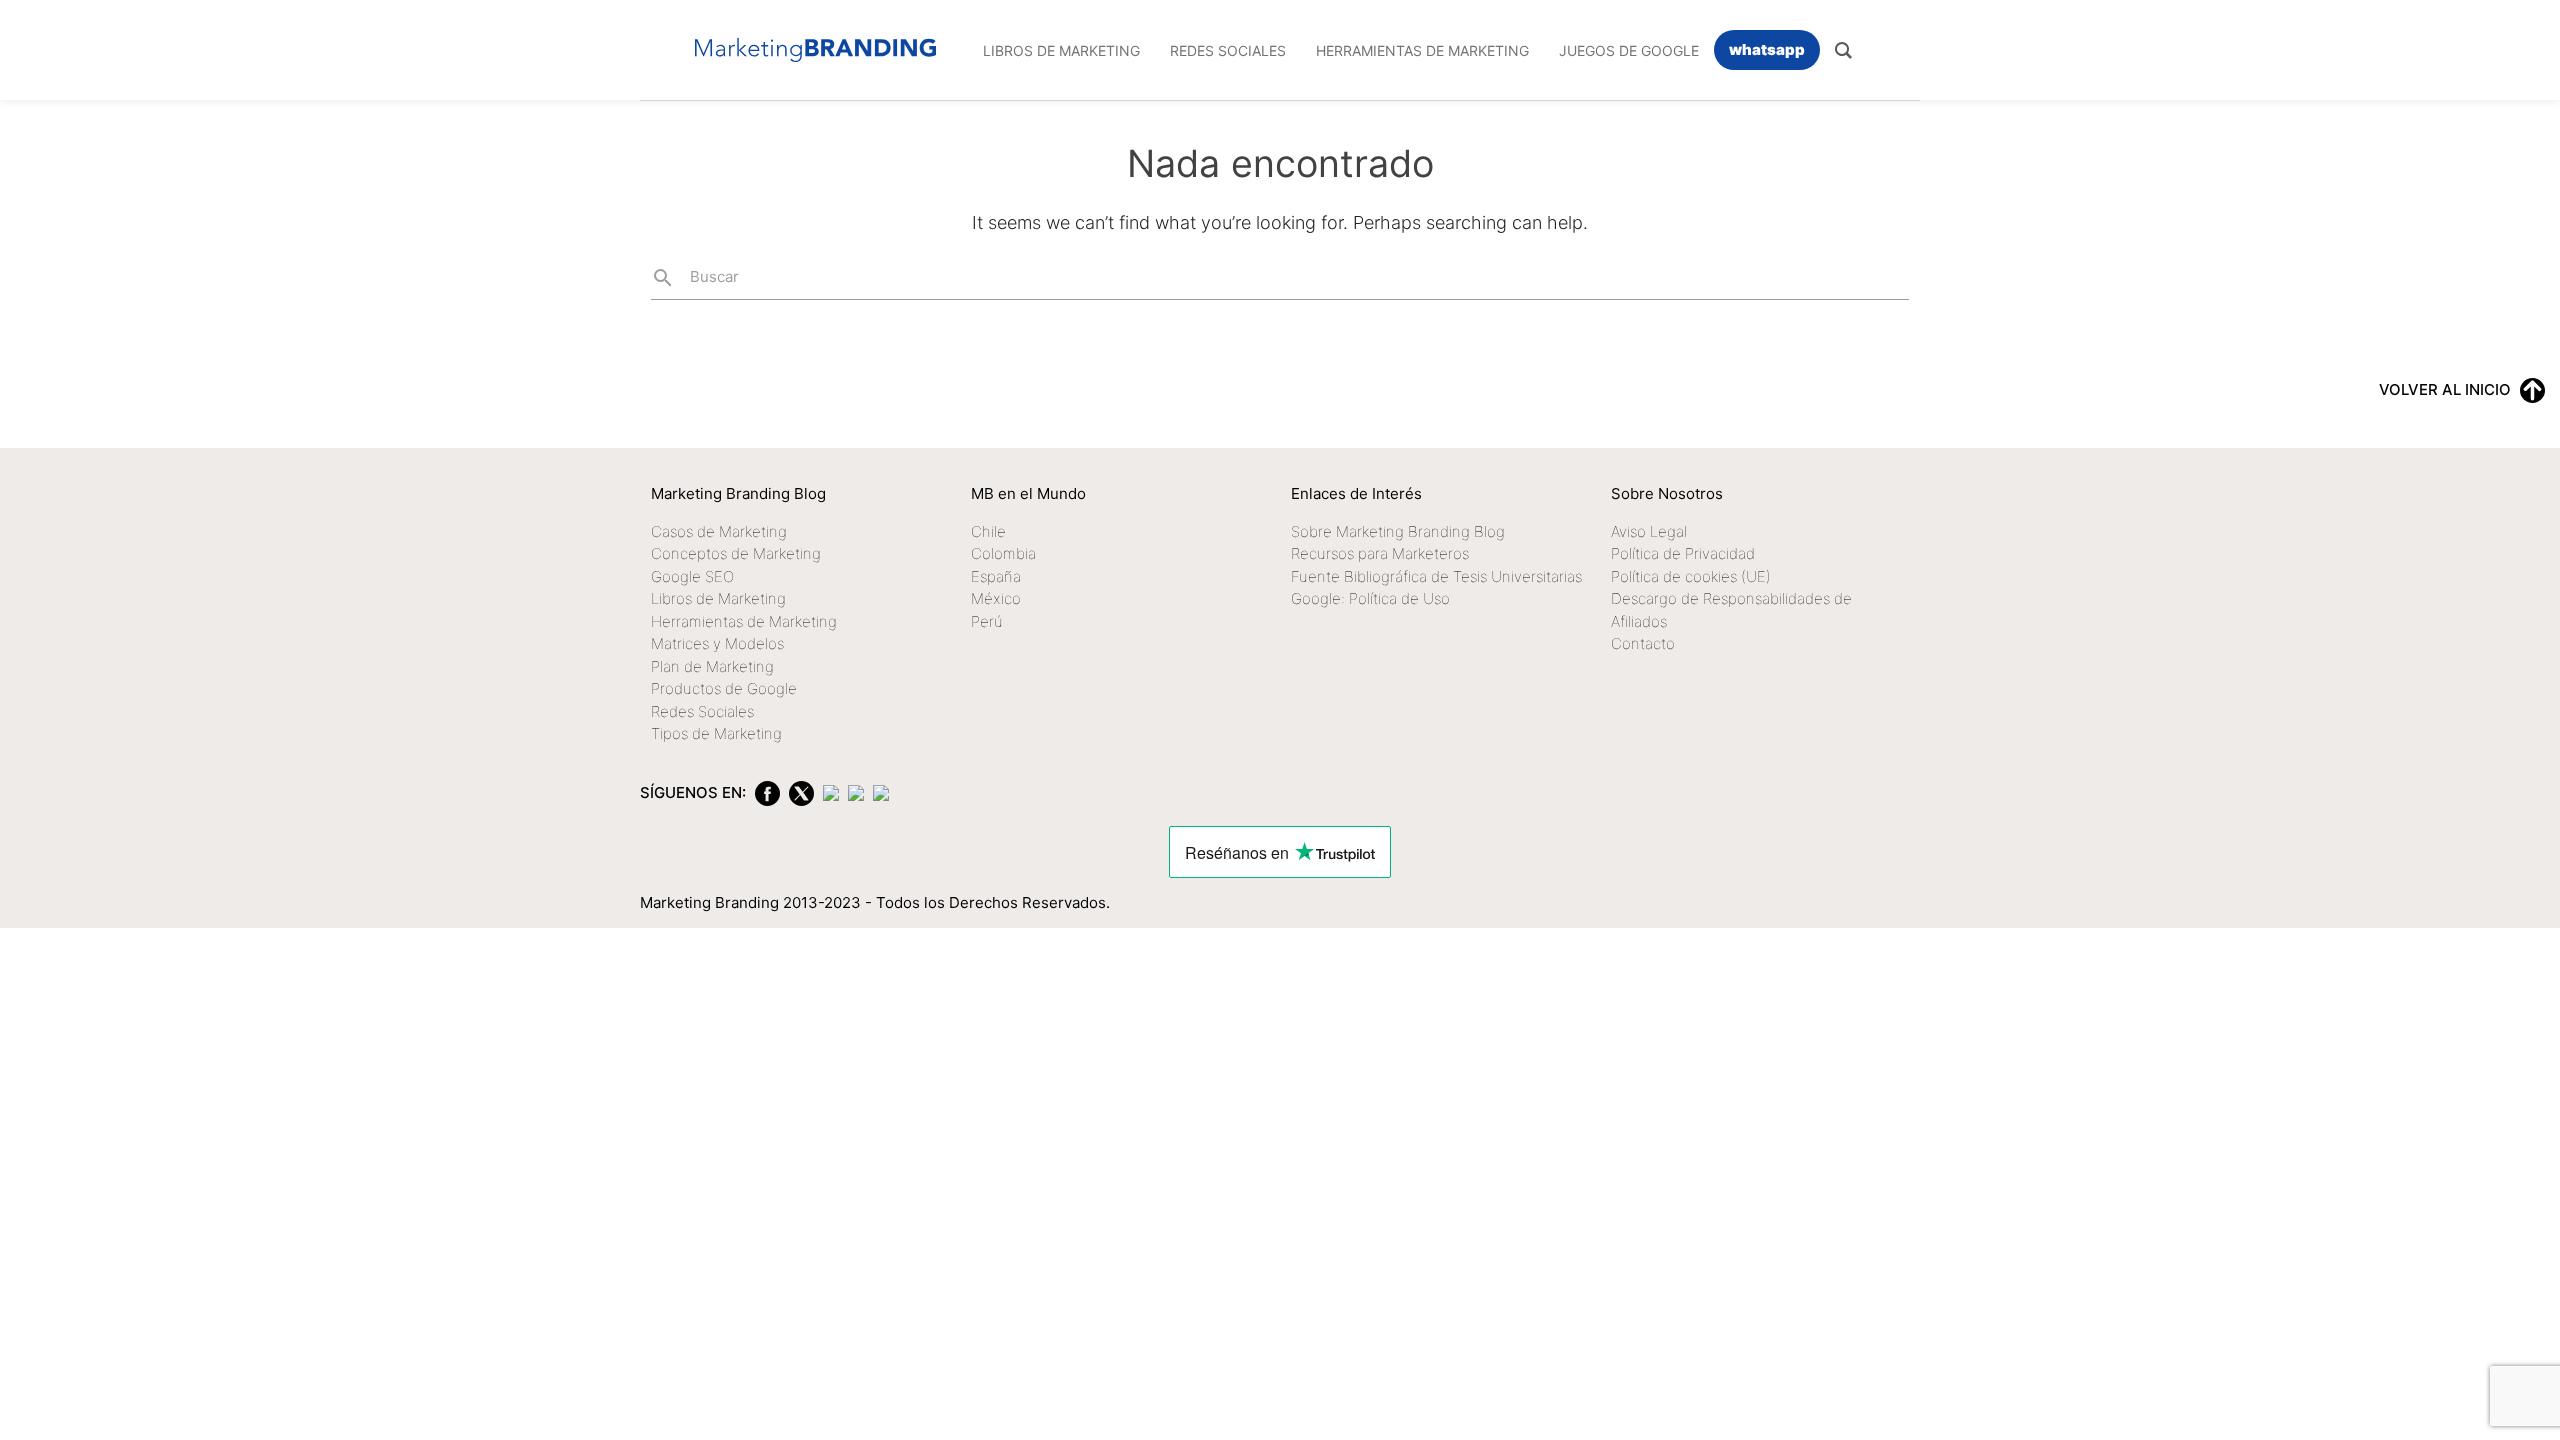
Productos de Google (724, 688)
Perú (987, 621)
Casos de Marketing (719, 531)
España (996, 576)
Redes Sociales (702, 711)
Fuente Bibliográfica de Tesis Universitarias (1436, 576)
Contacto (1643, 643)
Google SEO (692, 576)
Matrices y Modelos (717, 643)
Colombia (1003, 553)
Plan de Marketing (712, 666)
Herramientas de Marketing (744, 621)
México (996, 598)
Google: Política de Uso (1370, 598)
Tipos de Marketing (716, 733)
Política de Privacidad (1683, 553)
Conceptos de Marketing (736, 553)
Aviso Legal (1649, 531)
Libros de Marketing (718, 598)
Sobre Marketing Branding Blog (1398, 531)
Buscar (695, 278)
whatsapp (1767, 49)
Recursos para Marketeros (1380, 553)
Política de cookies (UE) (1691, 576)
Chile (988, 531)
